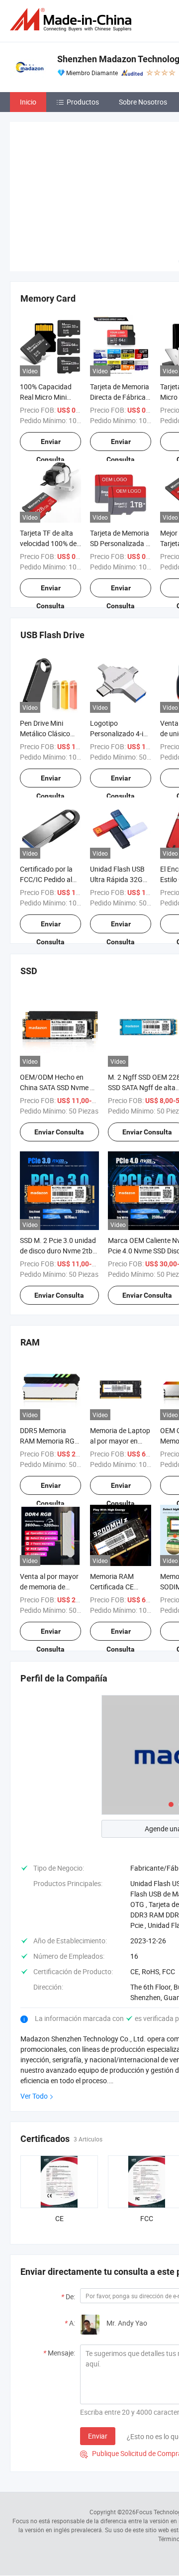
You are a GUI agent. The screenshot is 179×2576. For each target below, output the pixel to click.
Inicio (28, 102)
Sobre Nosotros (143, 102)
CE (59, 2218)
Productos (83, 102)
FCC (147, 2218)
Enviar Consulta (50, 444)
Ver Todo (34, 2096)
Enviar (98, 2436)
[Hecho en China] (73, 20)
